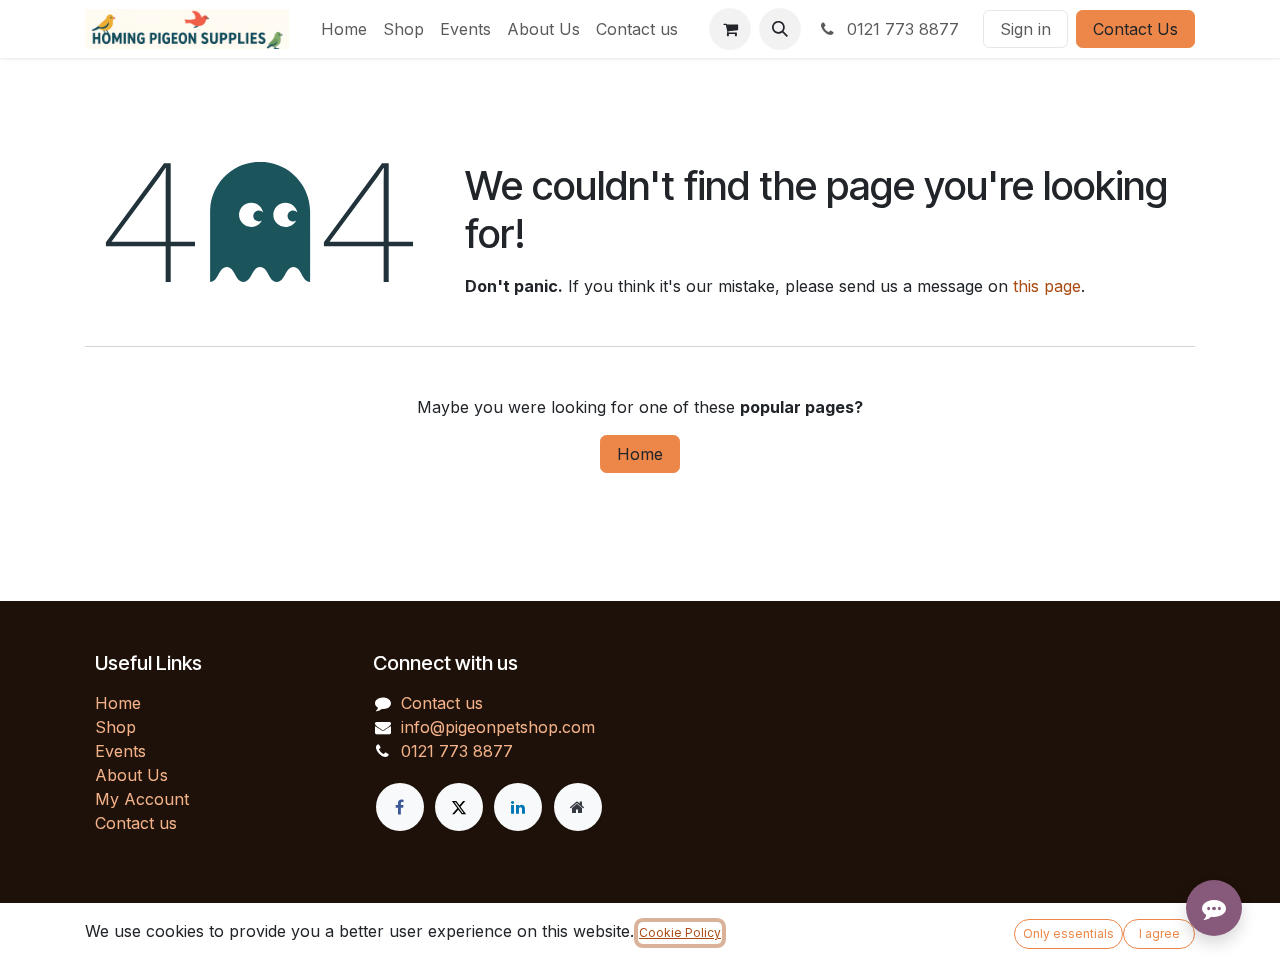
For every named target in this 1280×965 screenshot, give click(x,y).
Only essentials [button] (1068, 933)
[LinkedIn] (518, 807)
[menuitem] (344, 29)
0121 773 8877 (900, 29)
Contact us (136, 823)
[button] (780, 29)
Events (120, 751)
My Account (142, 799)
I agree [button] (1159, 933)
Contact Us (1135, 29)
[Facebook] (400, 807)
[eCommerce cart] (730, 29)
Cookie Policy (680, 932)
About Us (131, 775)
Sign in (1025, 29)
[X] (459, 807)
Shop (115, 727)
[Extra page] (578, 807)
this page (1047, 286)
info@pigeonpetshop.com (498, 727)
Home (640, 454)
